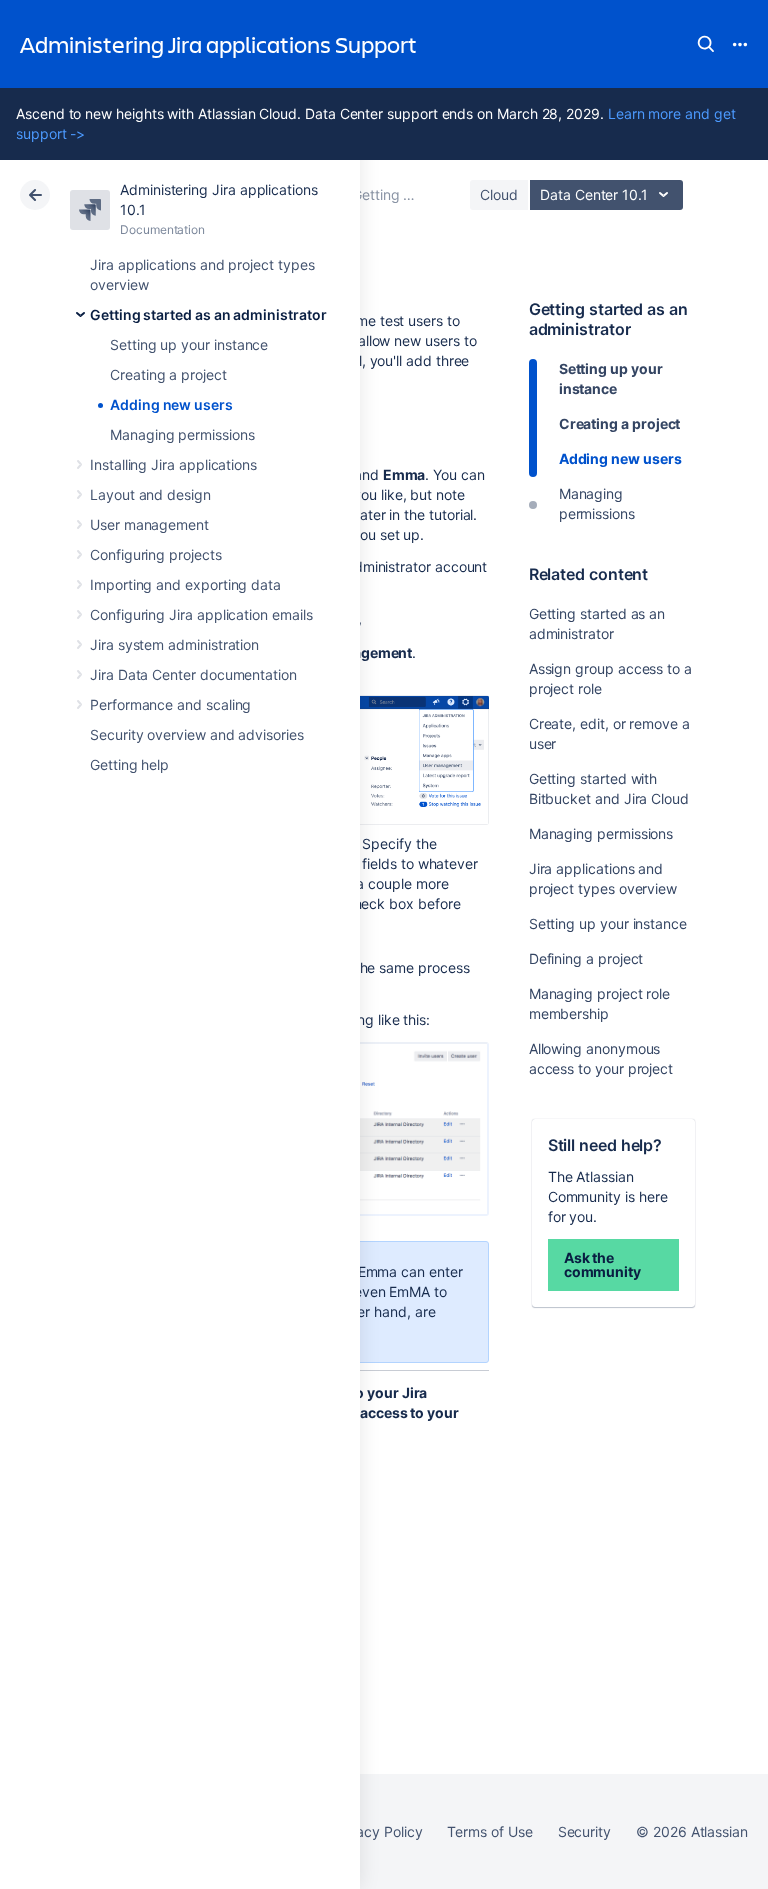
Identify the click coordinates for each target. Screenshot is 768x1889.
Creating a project (168, 374)
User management (149, 524)
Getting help (129, 764)
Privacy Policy (376, 1831)
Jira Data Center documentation (193, 674)
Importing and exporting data (185, 584)
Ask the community (602, 1264)
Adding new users (171, 404)
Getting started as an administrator (208, 314)
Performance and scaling (170, 704)
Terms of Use (489, 1831)
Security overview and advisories (197, 734)
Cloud (499, 194)
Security (584, 1831)
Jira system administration (174, 644)
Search (706, 44)
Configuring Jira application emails (201, 614)
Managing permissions (182, 434)
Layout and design (150, 494)
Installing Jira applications (173, 464)
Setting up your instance (189, 344)
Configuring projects (156, 554)
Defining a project (586, 958)
